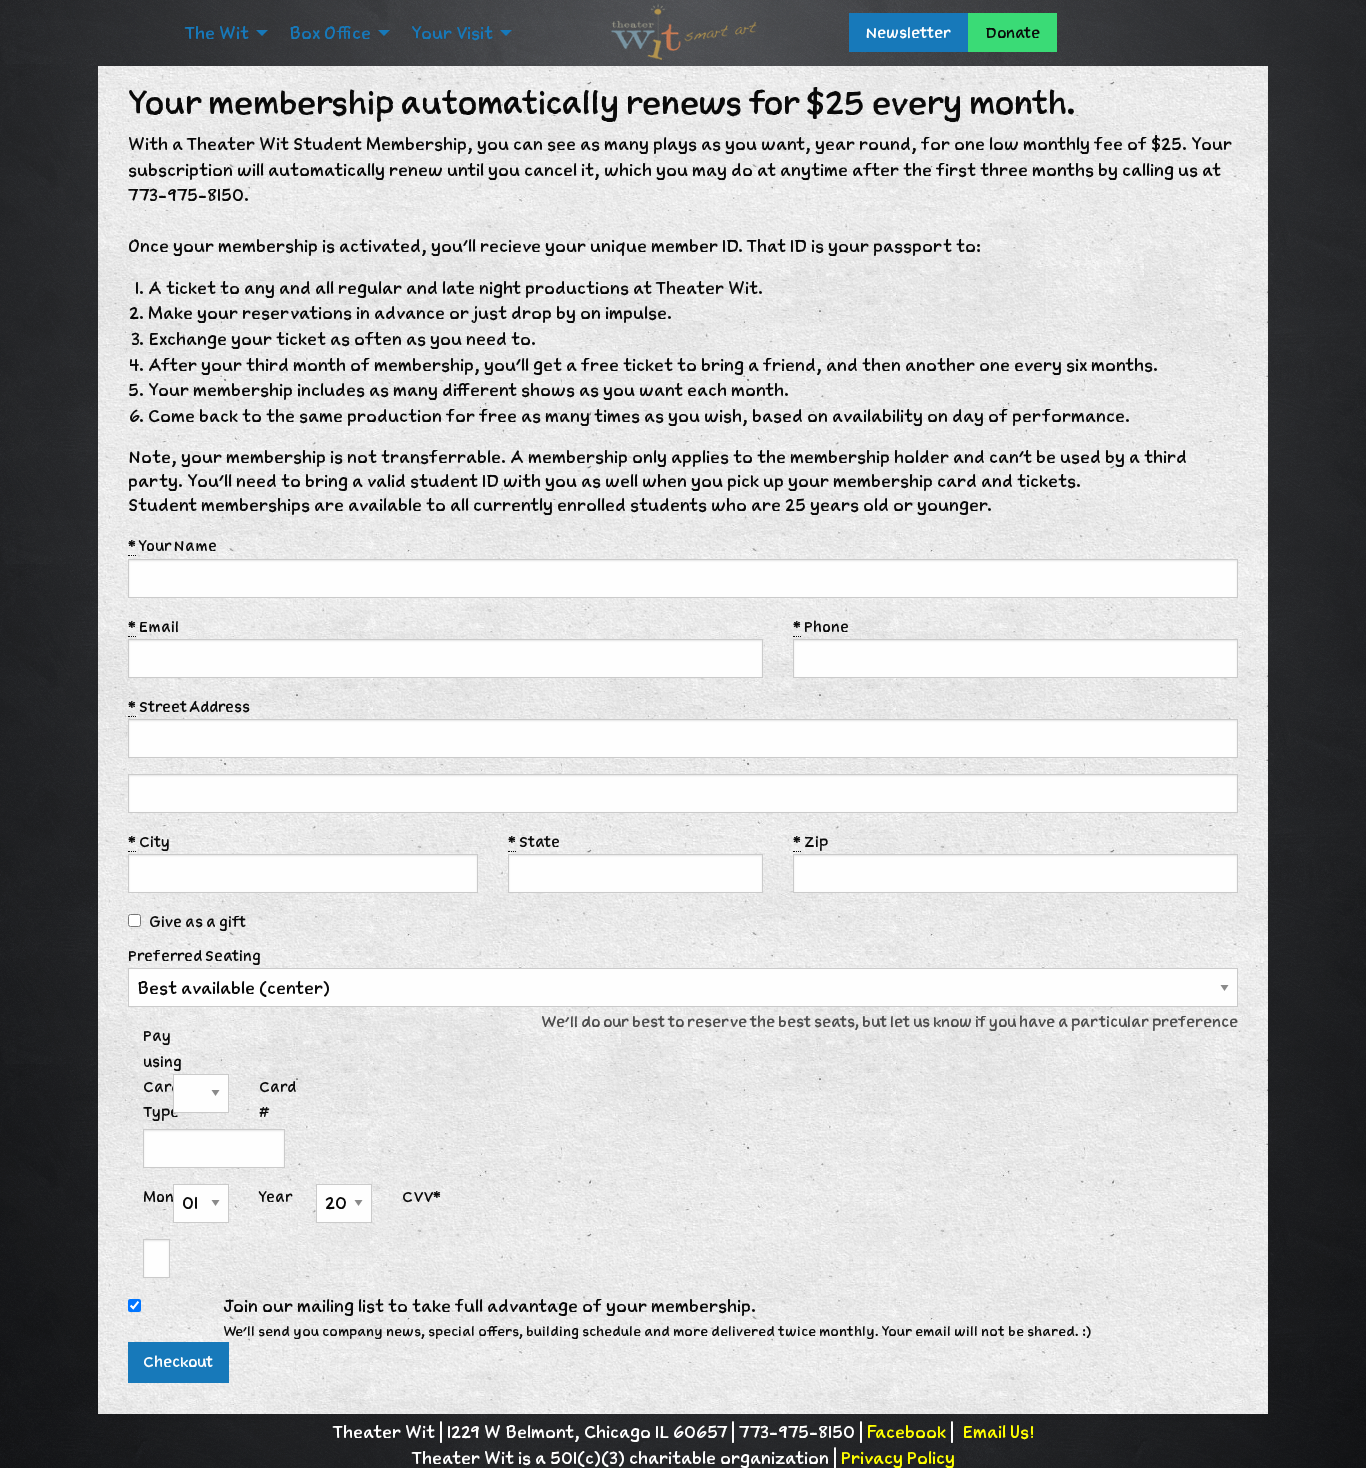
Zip (810, 841)
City (149, 841)
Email (153, 626)
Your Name (172, 545)
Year (272, 1196)
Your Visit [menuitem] (452, 33)
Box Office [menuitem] (330, 33)
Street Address (189, 706)
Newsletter (908, 32)
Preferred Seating (194, 955)
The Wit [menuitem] (216, 33)
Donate (1012, 32)
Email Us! (998, 1432)
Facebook (906, 1432)
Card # (272, 1099)
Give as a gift (197, 921)
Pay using (162, 1048)
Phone (821, 626)
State (534, 841)
